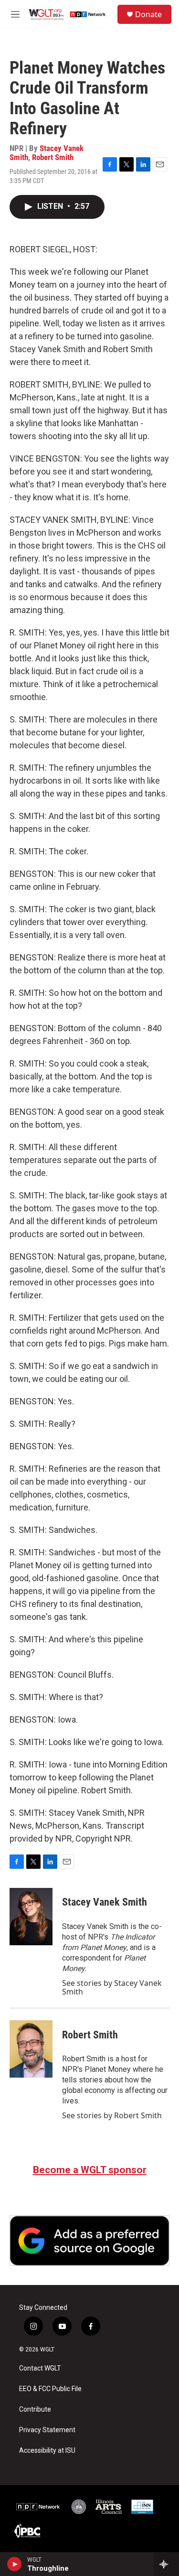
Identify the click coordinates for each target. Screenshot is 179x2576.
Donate (148, 14)
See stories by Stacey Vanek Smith (112, 1987)
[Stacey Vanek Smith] (31, 1917)
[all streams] (166, 2564)
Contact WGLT (40, 2368)
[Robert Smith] (31, 2049)
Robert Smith (53, 157)
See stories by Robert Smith (112, 2115)
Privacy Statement (47, 2430)
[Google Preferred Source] (89, 2241)
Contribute (35, 2409)
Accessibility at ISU (47, 2451)
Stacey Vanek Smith (105, 1902)
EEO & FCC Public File (50, 2389)
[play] (15, 2564)
